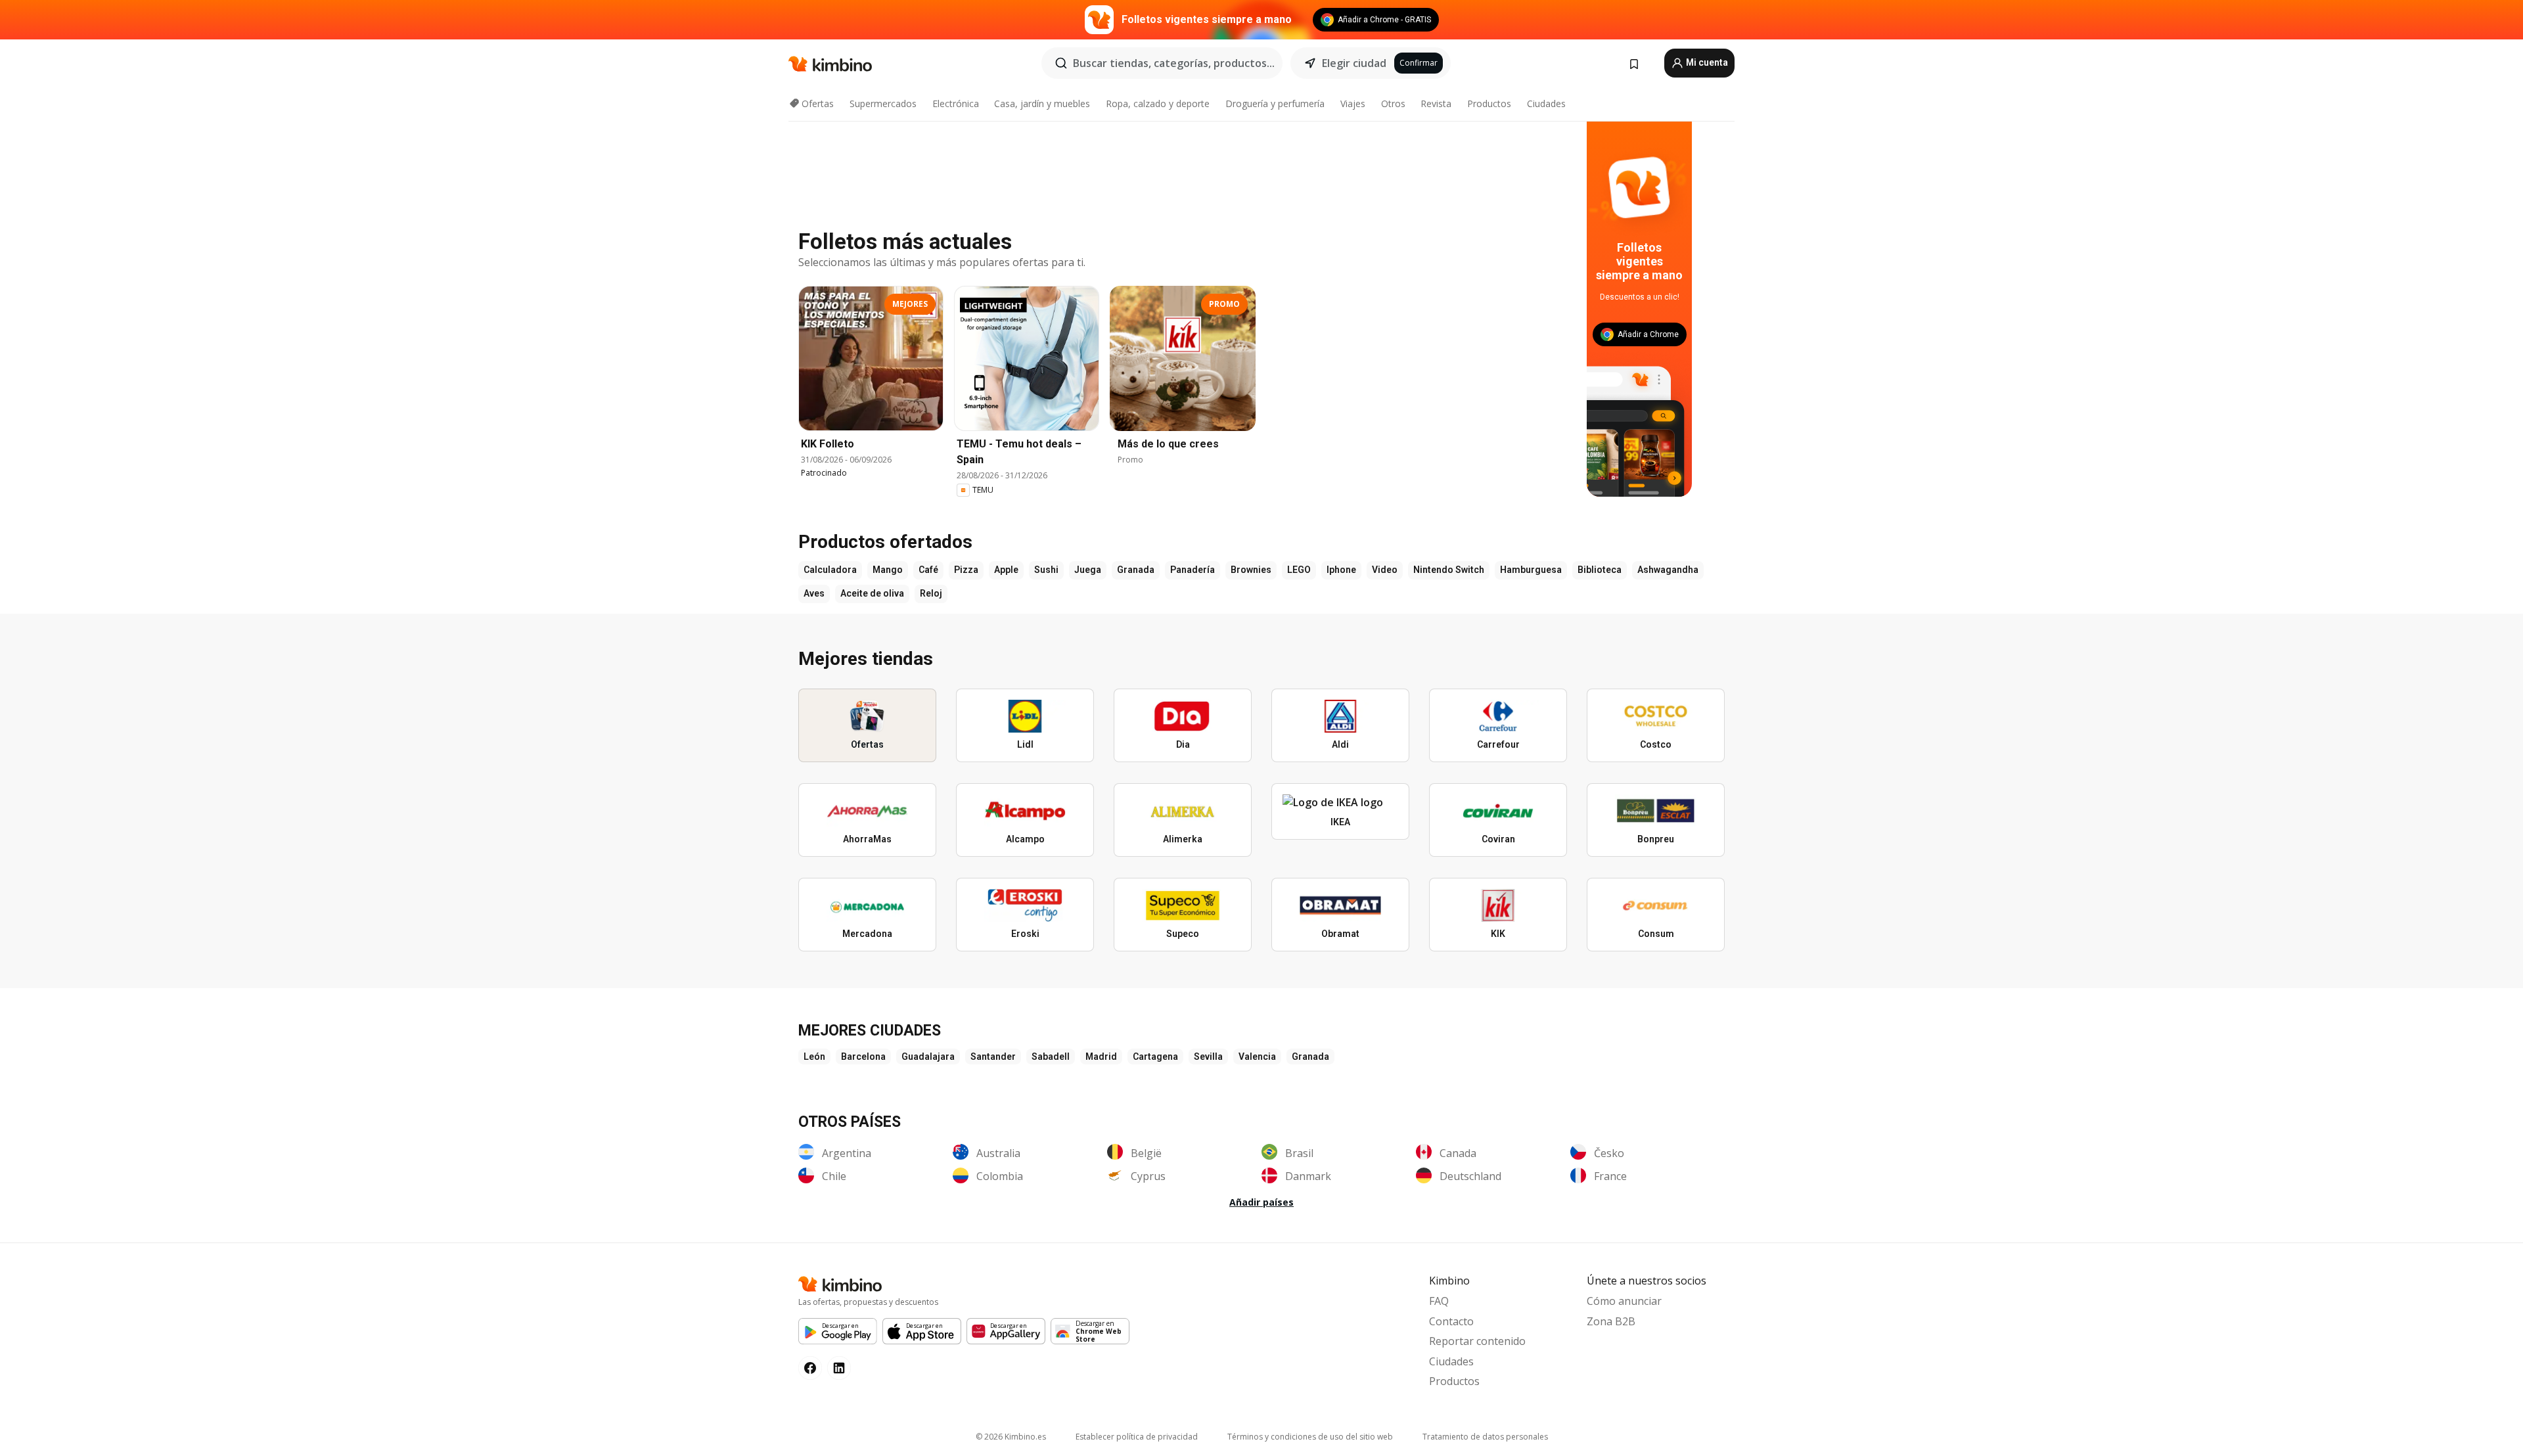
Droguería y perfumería (1275, 103)
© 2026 (1011, 1437)
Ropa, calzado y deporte (1158, 103)
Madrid (1101, 1057)
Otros (1393, 103)
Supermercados (883, 103)
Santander (993, 1057)
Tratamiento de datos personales (1485, 1437)
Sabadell (1051, 1057)
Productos (1489, 103)
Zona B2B (1611, 1321)
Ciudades (1546, 103)
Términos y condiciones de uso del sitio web (1310, 1437)
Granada (1310, 1057)
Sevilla (1208, 1057)
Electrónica (956, 103)
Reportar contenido (1477, 1341)
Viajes (1353, 103)
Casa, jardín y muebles (1042, 103)
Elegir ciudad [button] (1354, 63)
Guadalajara (928, 1057)
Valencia (1257, 1057)
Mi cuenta (1706, 62)
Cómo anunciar (1624, 1301)
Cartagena (1155, 1057)
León (814, 1057)
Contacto (1451, 1321)
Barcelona (863, 1057)
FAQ (1439, 1301)
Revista (1436, 103)
